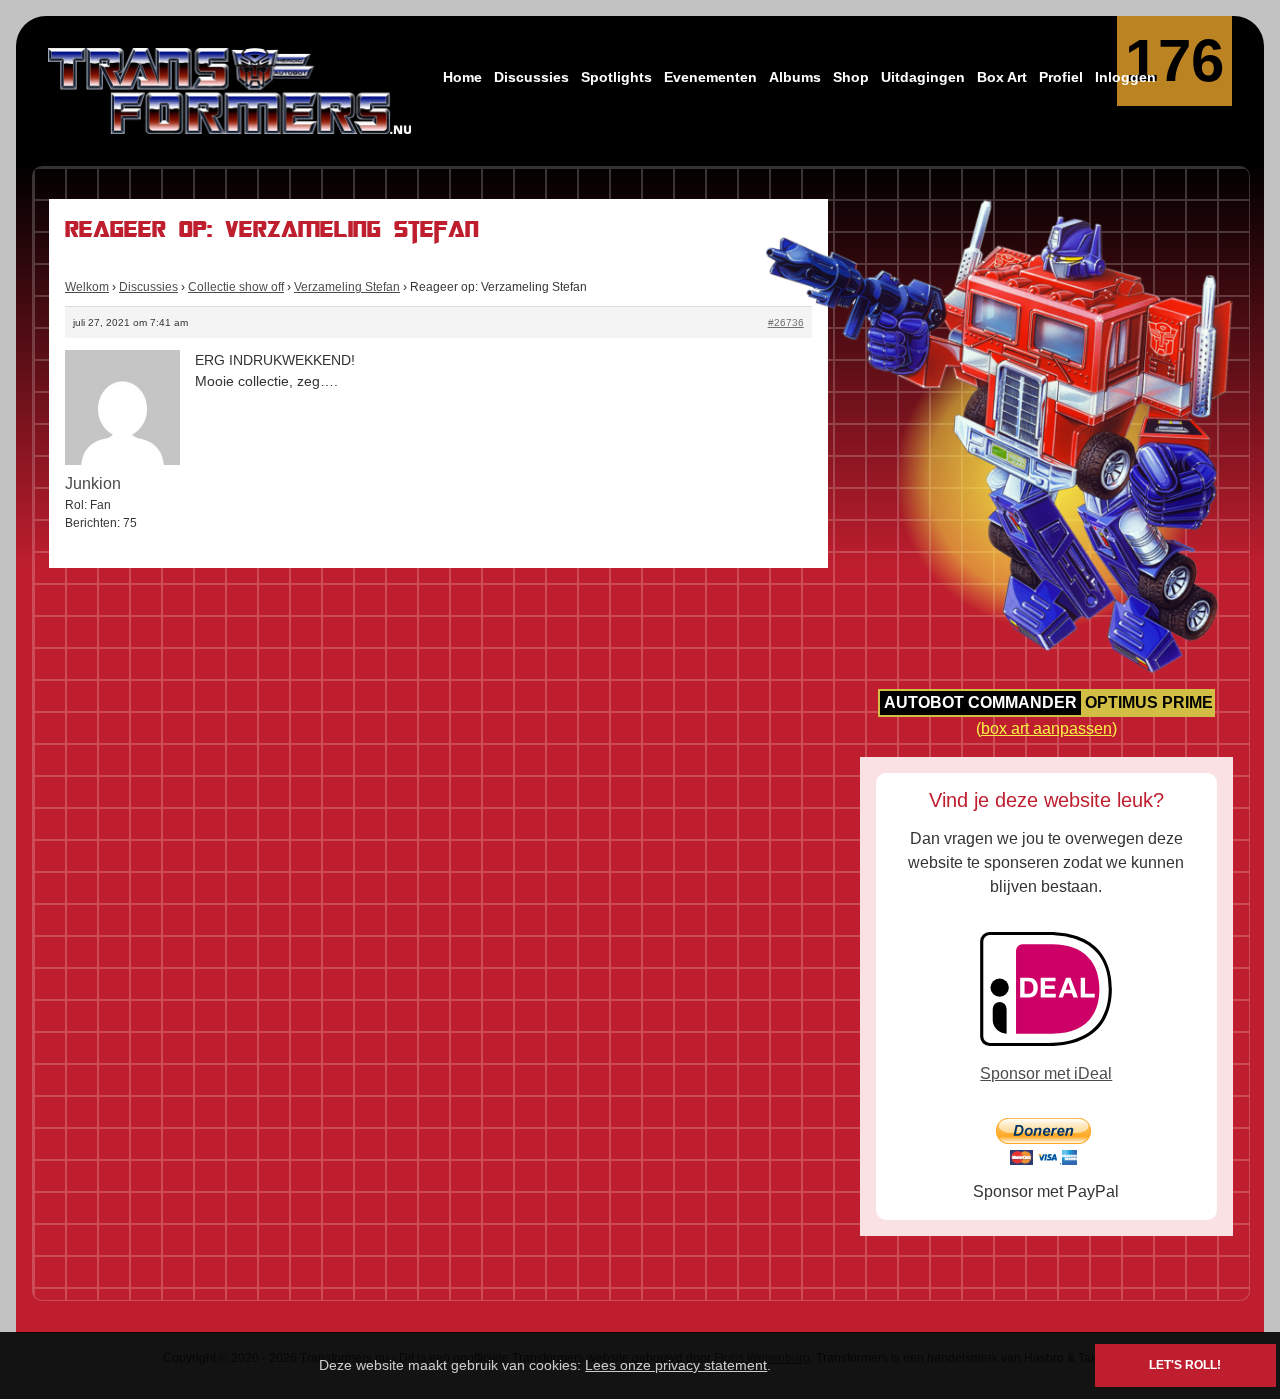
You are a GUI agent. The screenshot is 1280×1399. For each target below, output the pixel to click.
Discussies (531, 77)
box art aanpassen (1046, 728)
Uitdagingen (923, 77)
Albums (795, 77)
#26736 (786, 322)
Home (462, 77)
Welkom (87, 287)
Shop (851, 77)
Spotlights (616, 77)
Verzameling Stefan (347, 287)
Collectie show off (236, 287)
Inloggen (1125, 77)
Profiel (1061, 77)
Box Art (1002, 77)
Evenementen (710, 77)
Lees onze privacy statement (676, 1365)
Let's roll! (1185, 1365)
